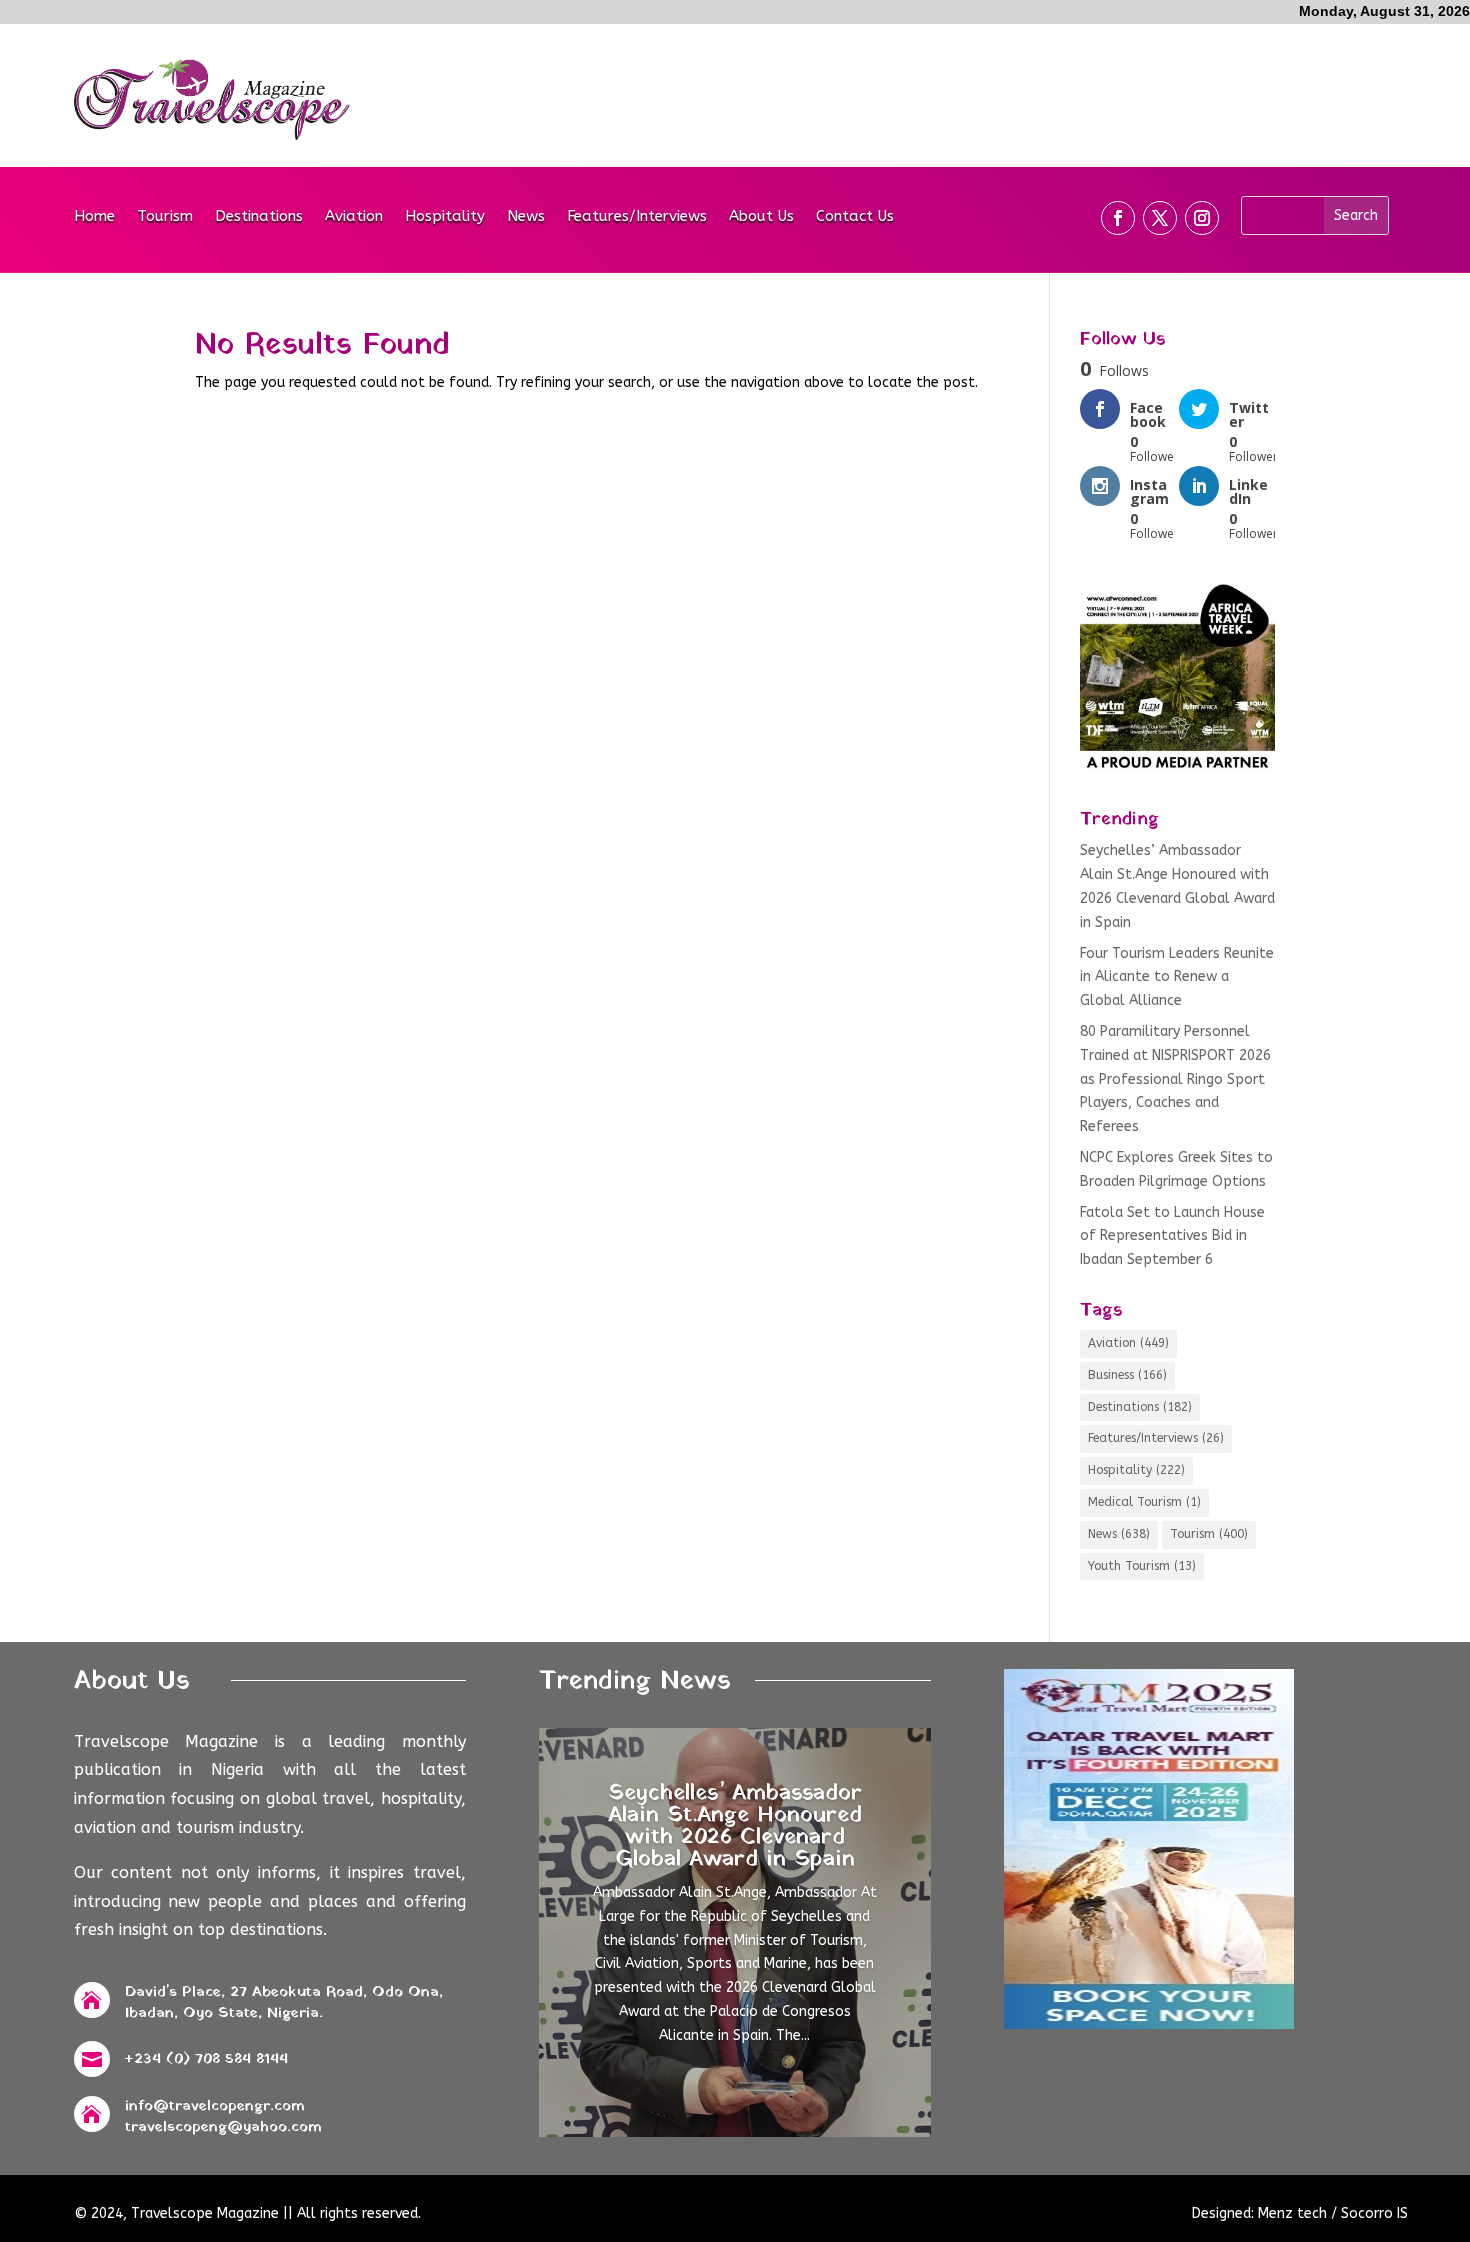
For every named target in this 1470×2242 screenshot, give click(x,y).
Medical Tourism (1144, 1502)
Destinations (259, 217)
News (526, 217)
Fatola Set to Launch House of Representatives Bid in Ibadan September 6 (1172, 1236)
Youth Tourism (1142, 1566)
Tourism (165, 217)
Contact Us (855, 217)
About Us (761, 217)
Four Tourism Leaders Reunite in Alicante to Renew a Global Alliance (1177, 977)
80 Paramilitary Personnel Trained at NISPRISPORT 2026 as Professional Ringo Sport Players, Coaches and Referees (1175, 1079)
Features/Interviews (637, 217)
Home (94, 217)
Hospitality (445, 217)
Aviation (354, 217)
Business (1127, 1375)
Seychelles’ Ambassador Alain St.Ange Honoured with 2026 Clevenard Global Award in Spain (735, 1826)
